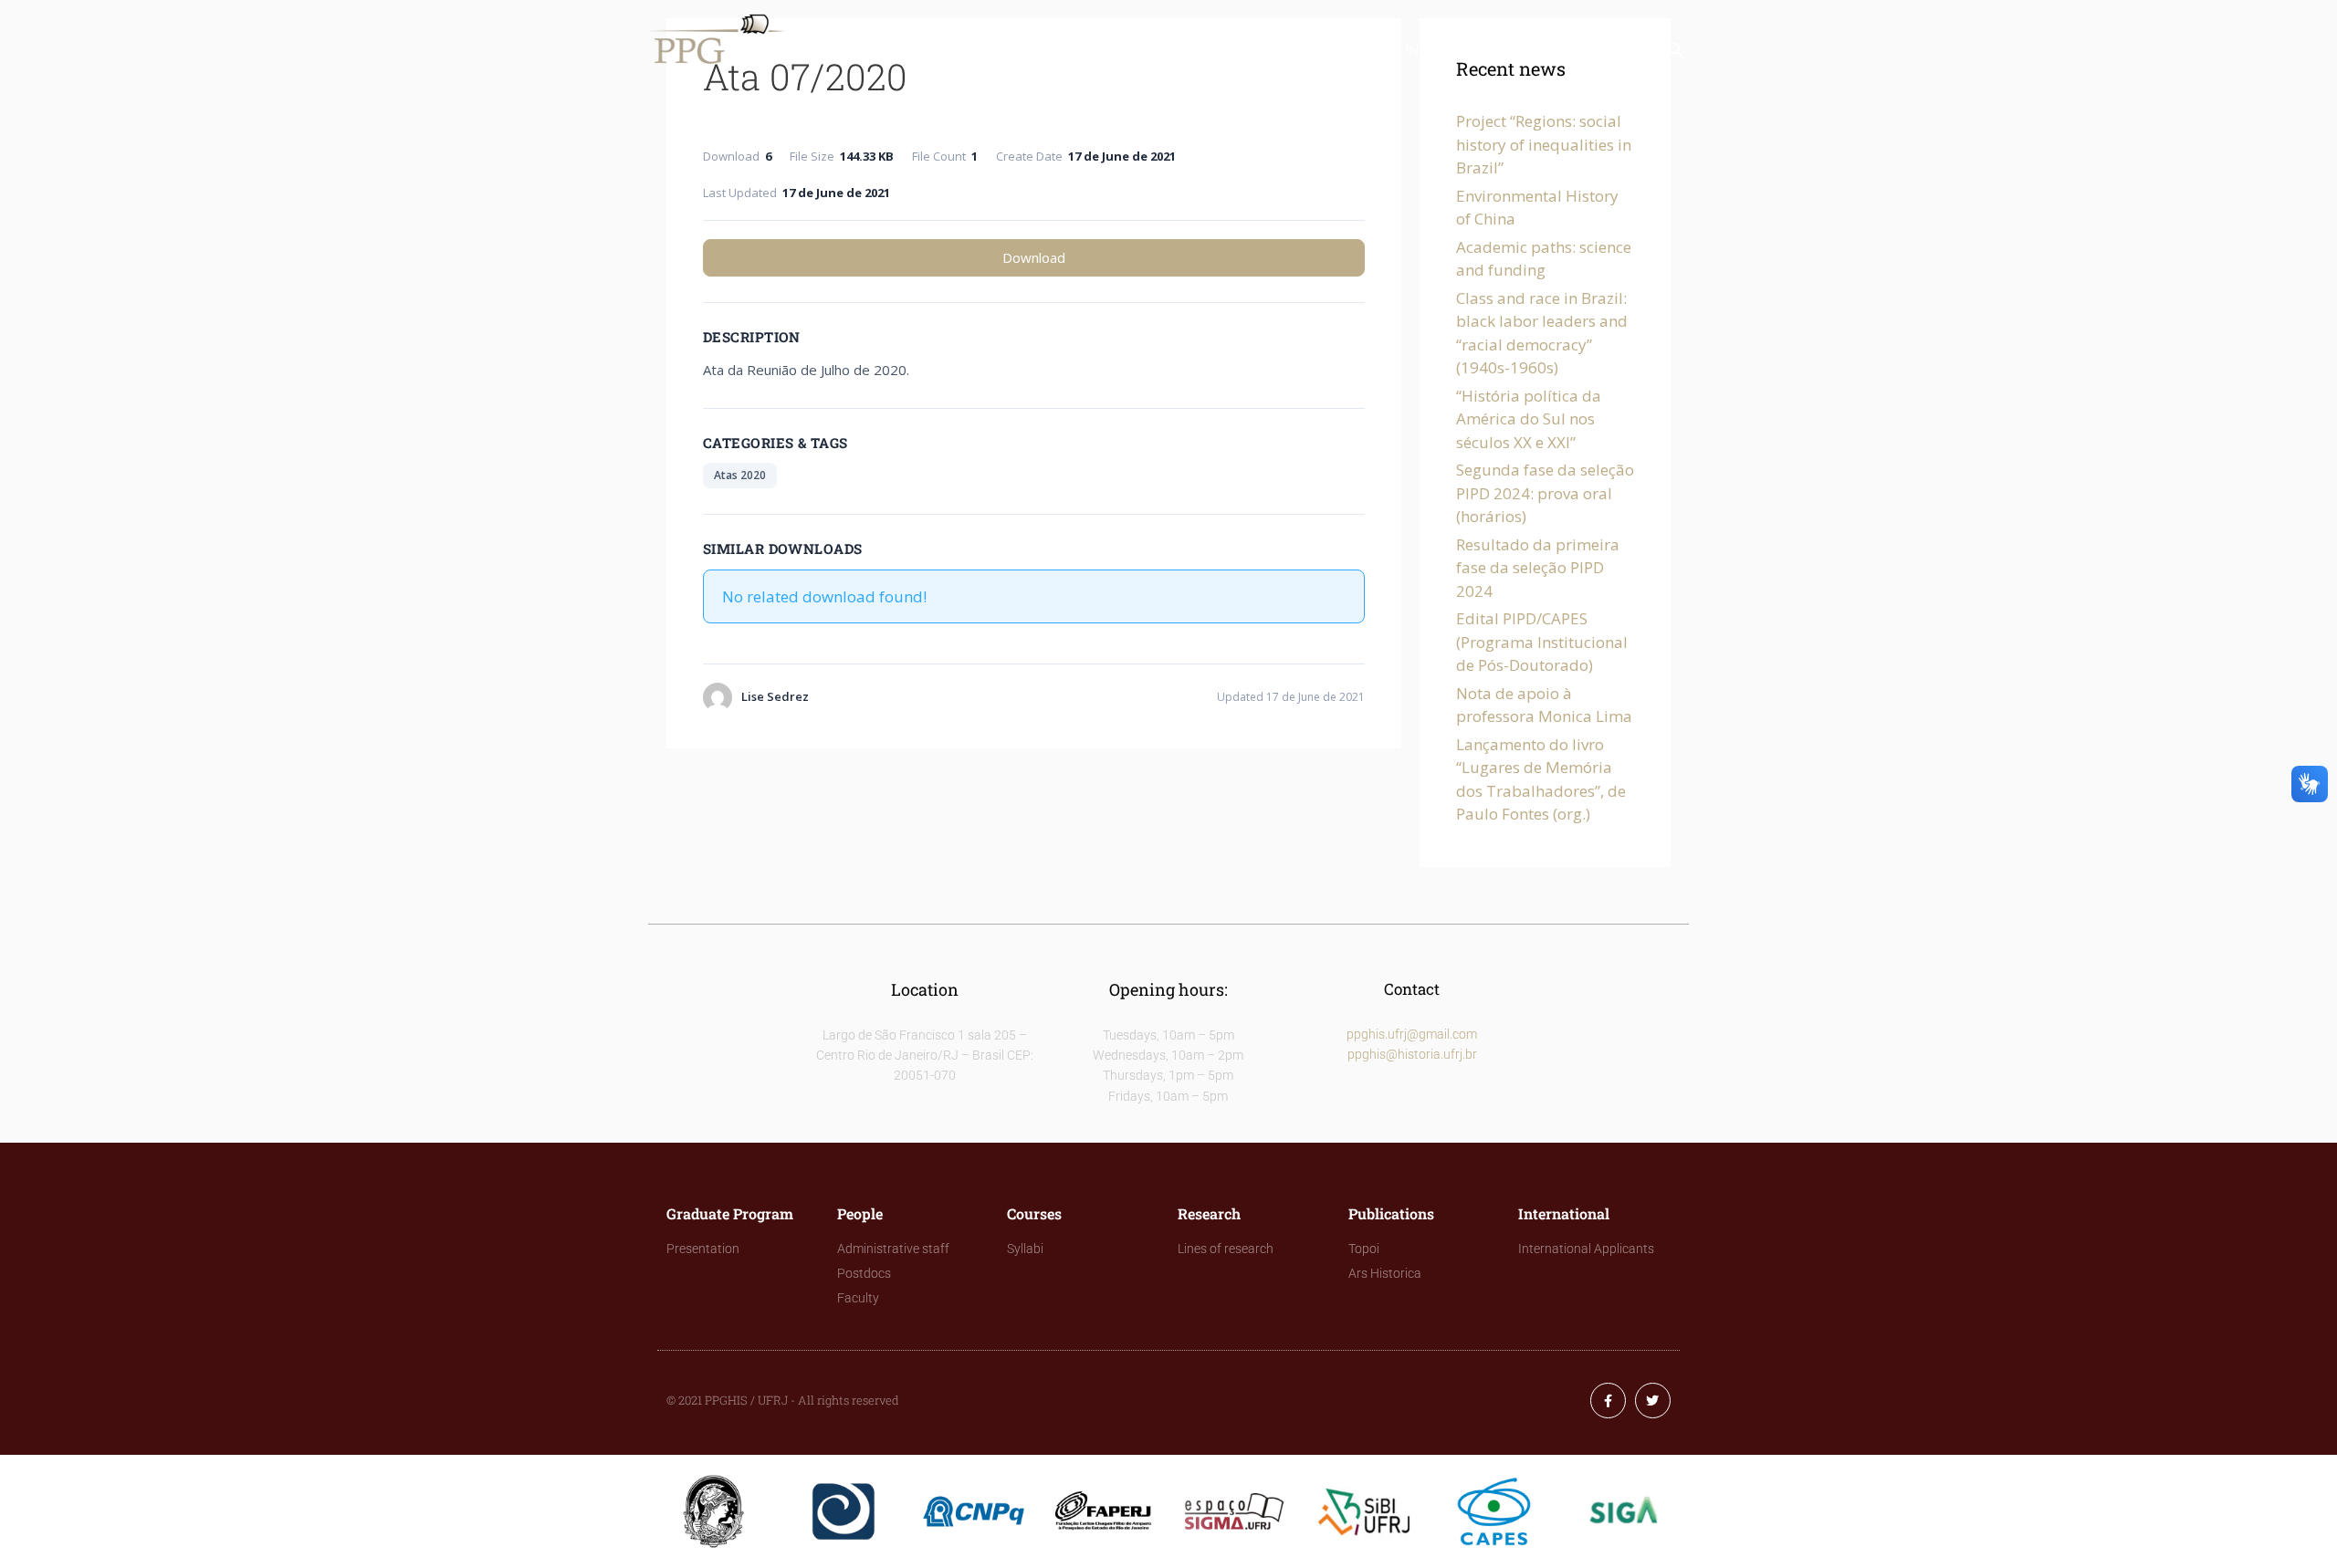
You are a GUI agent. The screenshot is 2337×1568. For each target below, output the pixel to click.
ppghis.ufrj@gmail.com (1412, 1034)
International (1457, 50)
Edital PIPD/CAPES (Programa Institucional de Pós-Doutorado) (1542, 642)
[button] (1676, 54)
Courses (1110, 50)
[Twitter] (1653, 1401)
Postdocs (864, 1273)
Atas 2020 (740, 475)
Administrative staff (893, 1249)
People (1020, 50)
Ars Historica (1385, 1273)
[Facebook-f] (1608, 1401)
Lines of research (1226, 1249)
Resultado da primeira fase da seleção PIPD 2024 (1538, 568)
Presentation (703, 1249)
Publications (1322, 50)
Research (1207, 50)
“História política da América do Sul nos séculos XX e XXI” (1529, 419)
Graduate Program (891, 50)
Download (1034, 257)
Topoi (1364, 1249)
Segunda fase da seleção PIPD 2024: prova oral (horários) (1545, 493)
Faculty (858, 1298)
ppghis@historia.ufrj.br (1412, 1054)
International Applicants (1586, 1249)
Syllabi (1025, 1249)
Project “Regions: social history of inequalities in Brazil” (1544, 144)
